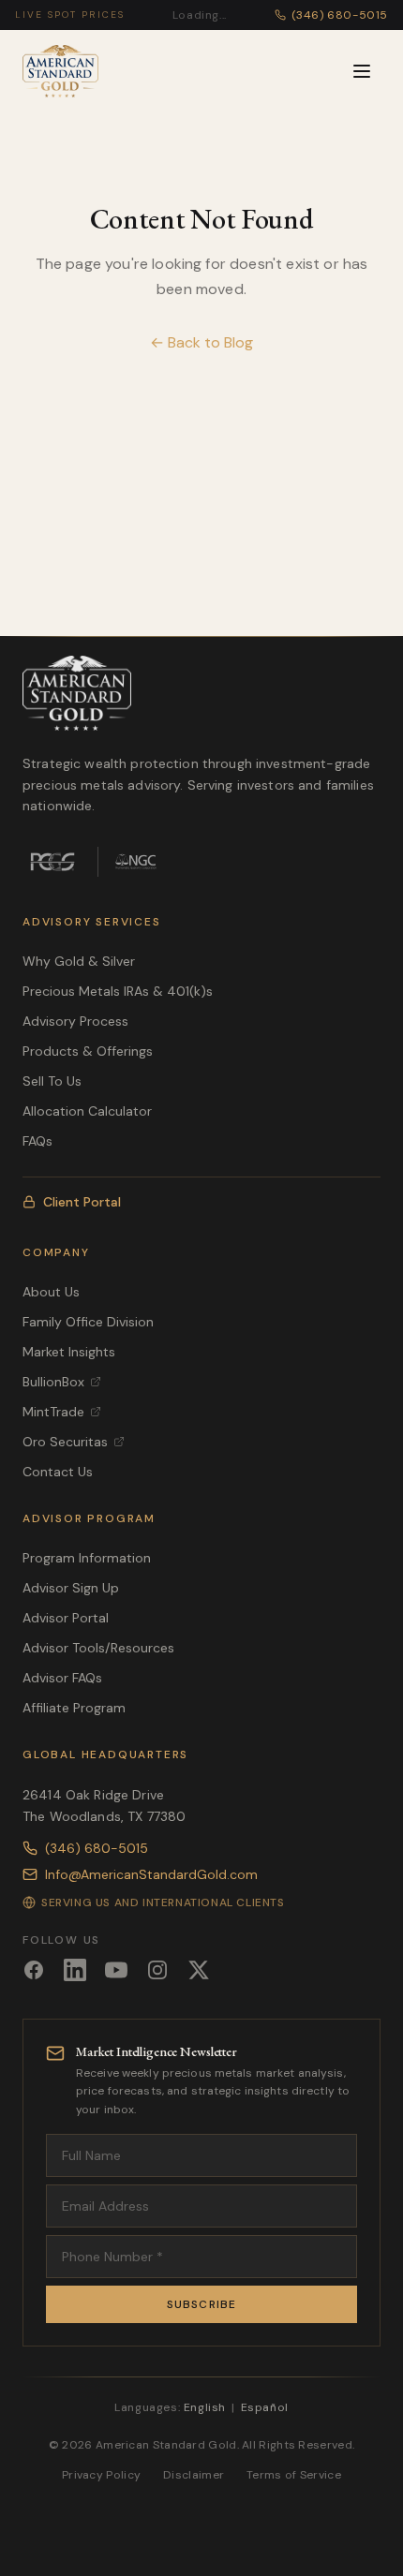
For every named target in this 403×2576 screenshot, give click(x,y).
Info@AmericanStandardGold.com (151, 1874)
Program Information (87, 1558)
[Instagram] (157, 1970)
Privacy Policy (101, 2475)
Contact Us (58, 1472)
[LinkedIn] (75, 1970)
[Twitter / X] (199, 1970)
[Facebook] (34, 1970)
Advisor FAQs (62, 1678)
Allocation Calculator (87, 1111)
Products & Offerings (88, 1051)
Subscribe (202, 2304)
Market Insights (69, 1352)
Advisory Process (75, 1021)
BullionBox (53, 1382)
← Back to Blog (201, 342)
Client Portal (82, 1202)
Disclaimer (194, 2475)
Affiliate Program (74, 1708)
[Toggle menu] (362, 71)
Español (265, 2407)
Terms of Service (294, 2475)
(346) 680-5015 (97, 1848)
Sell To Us (52, 1081)
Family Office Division (88, 1322)
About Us (51, 1292)
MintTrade (53, 1412)
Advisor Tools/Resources (98, 1648)
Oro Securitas (65, 1442)
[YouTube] (116, 1970)
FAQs (37, 1141)
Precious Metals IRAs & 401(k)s (118, 991)
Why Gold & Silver (79, 961)
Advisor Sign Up (71, 1588)
